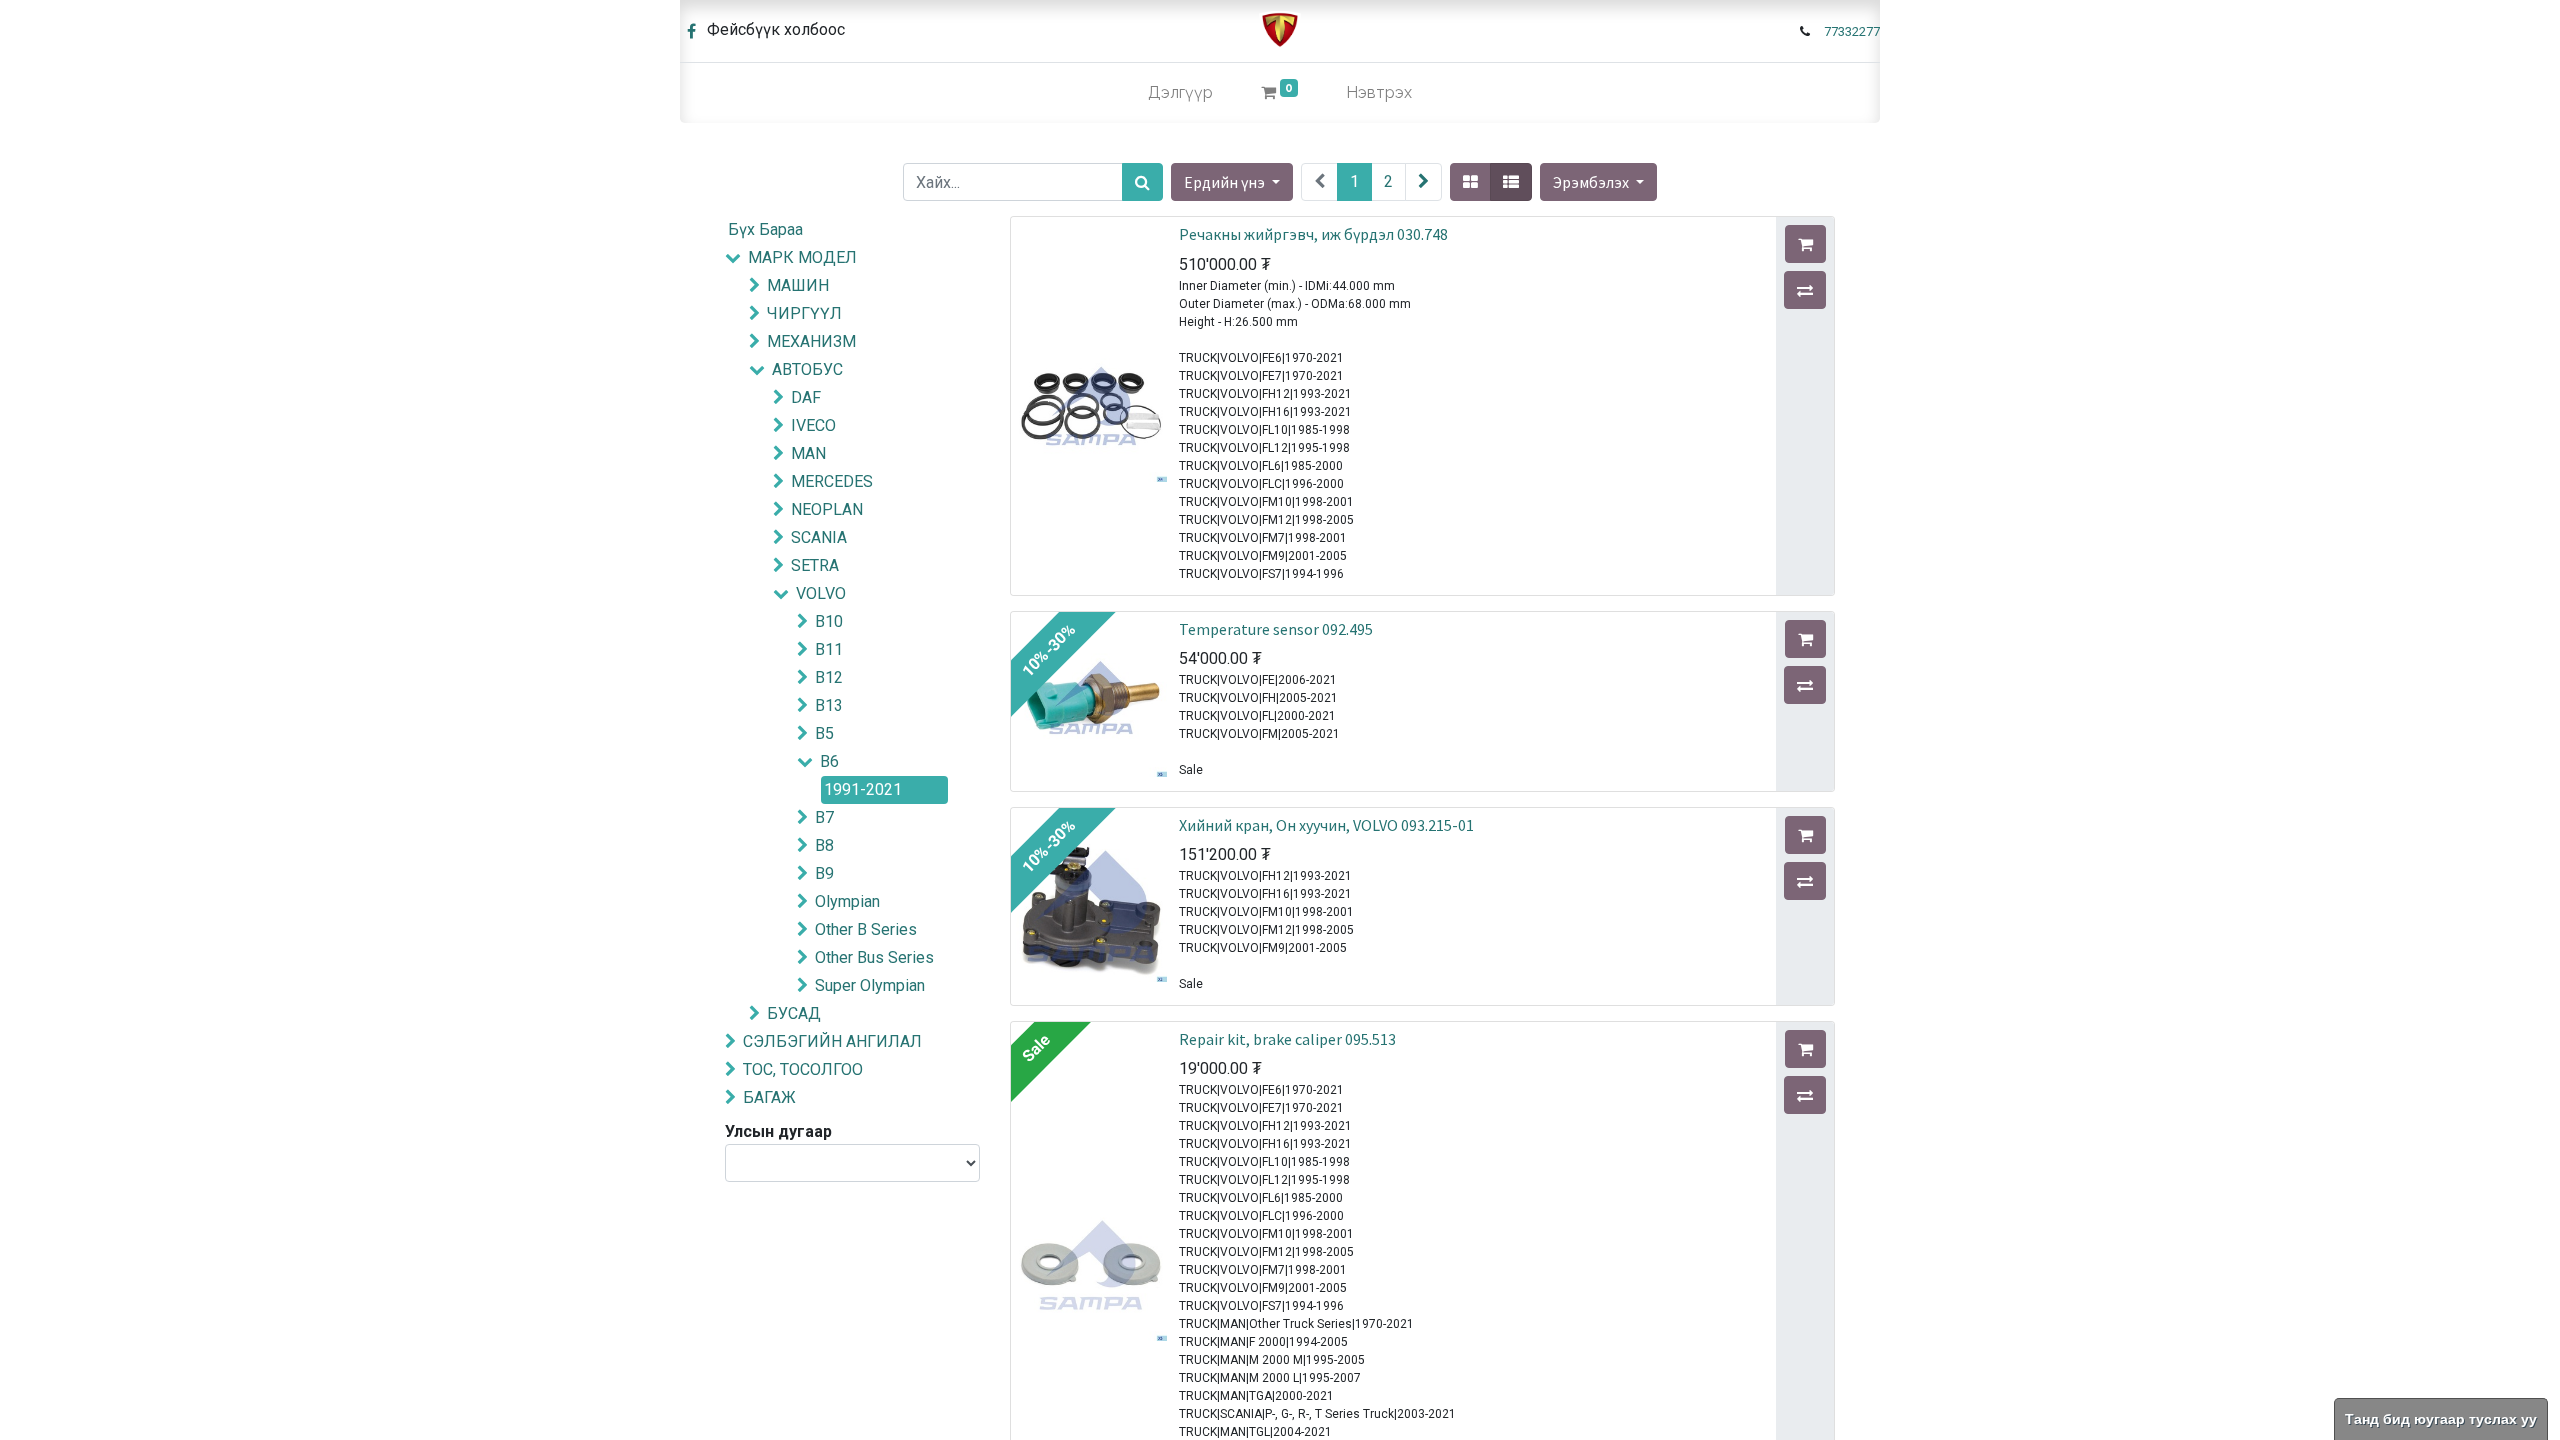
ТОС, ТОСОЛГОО (803, 1069)
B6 (829, 761)
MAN (808, 453)
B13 (829, 705)
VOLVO (821, 593)
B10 (829, 621)
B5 (824, 733)
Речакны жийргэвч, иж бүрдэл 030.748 (1313, 234)
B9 (824, 873)
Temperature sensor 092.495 (1276, 629)
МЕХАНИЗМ (811, 341)
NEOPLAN (827, 509)
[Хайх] (1142, 182)
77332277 (1852, 31)
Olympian (847, 901)
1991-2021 (863, 789)
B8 (824, 845)
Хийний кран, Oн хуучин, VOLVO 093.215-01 (1326, 825)
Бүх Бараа (765, 229)
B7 (824, 817)
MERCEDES (832, 481)
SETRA (815, 565)
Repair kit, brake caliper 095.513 (1287, 1039)
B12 (829, 677)
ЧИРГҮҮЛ (804, 313)
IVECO (813, 425)
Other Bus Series (874, 957)
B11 (829, 649)
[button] (1598, 182)
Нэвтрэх (1379, 92)
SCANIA (819, 537)
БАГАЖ (769, 1097)
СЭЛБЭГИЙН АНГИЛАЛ (832, 1041)
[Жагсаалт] (1511, 182)
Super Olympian (870, 985)
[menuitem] (1180, 93)
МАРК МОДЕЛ (802, 257)
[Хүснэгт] (1470, 182)
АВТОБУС (807, 369)
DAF (806, 397)
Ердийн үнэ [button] (1226, 182)
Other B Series (866, 929)
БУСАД (794, 1013)
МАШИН (798, 285)
